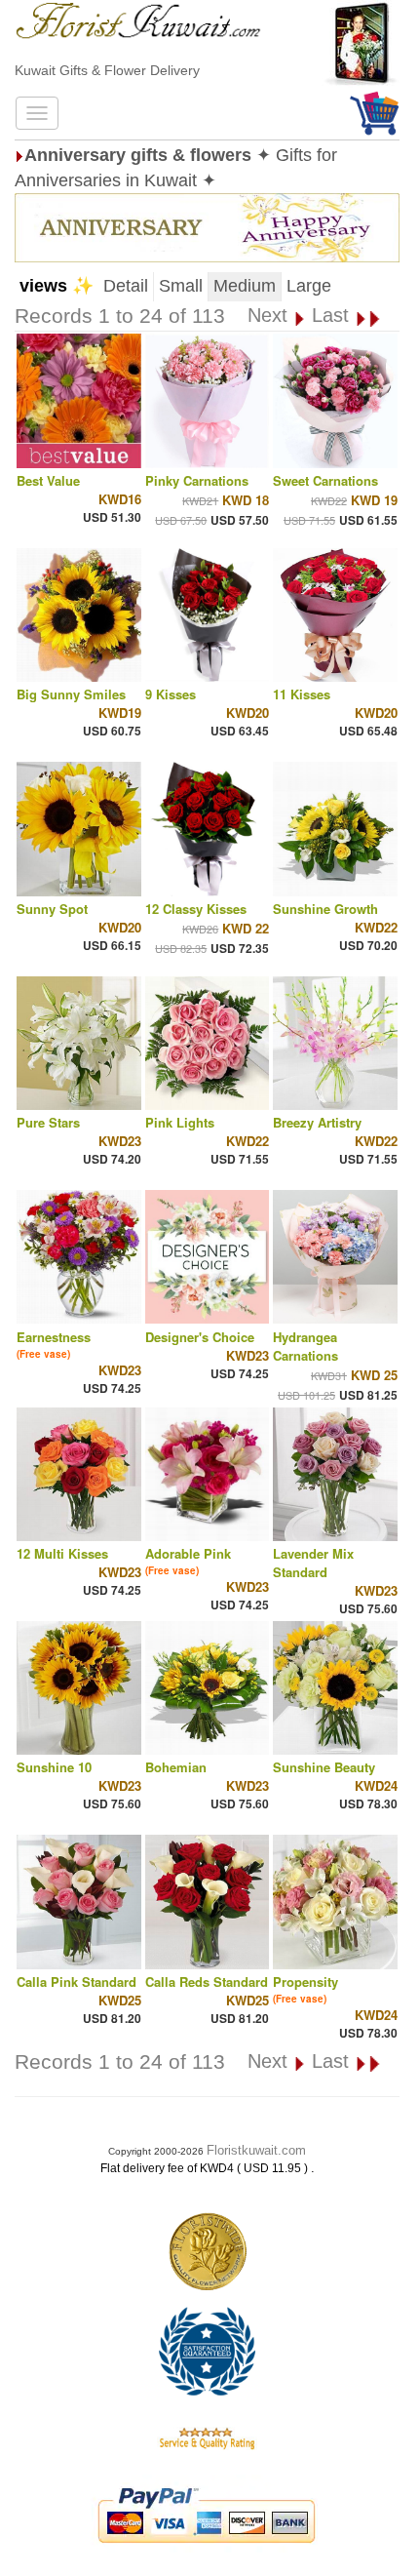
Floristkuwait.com (256, 2150)
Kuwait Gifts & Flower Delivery (107, 70)
